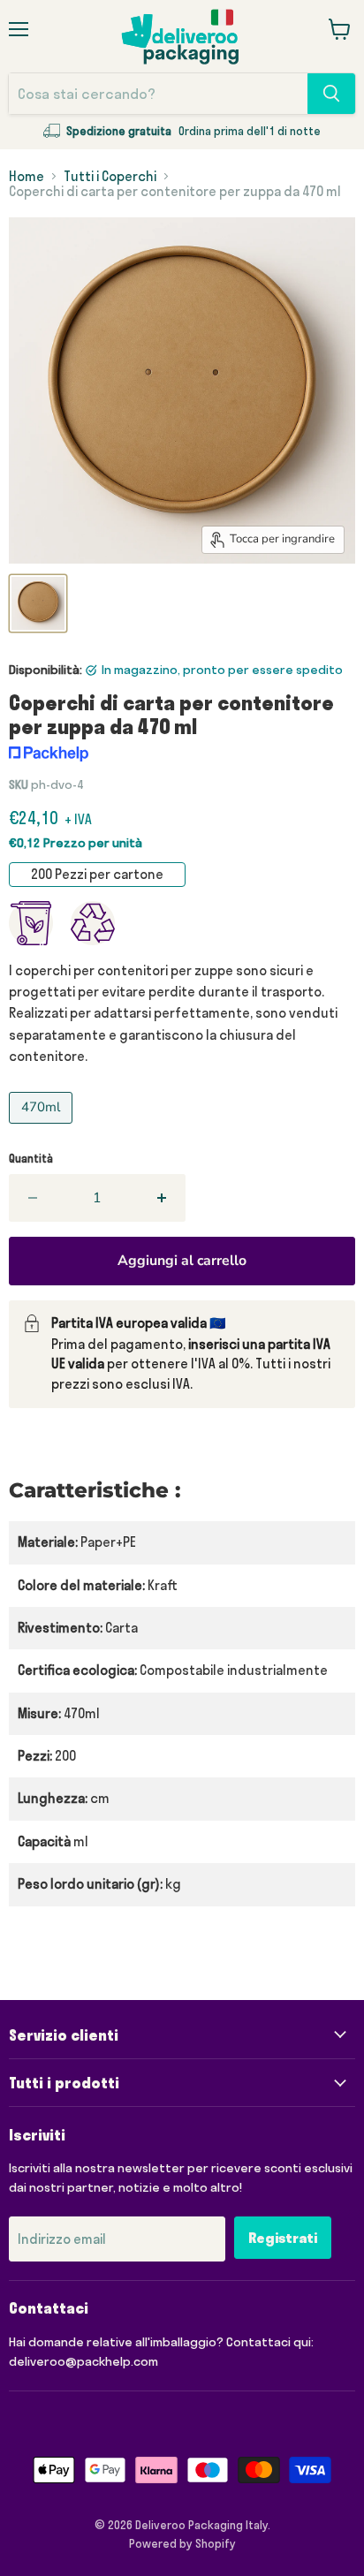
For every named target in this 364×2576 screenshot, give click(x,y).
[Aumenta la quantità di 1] (163, 1198)
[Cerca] (331, 94)
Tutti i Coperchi (110, 176)
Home (27, 176)
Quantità (31, 1159)
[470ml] (43, 1128)
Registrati (283, 2238)
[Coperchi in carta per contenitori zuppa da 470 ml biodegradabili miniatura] (38, 603)
